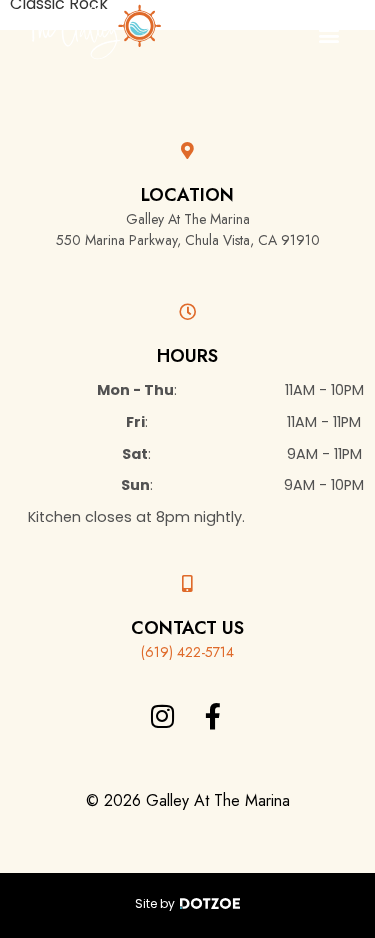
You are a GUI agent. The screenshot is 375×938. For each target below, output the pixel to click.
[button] (328, 35)
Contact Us (187, 628)
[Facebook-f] (213, 716)
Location (187, 195)
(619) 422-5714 (187, 652)
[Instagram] (162, 716)
